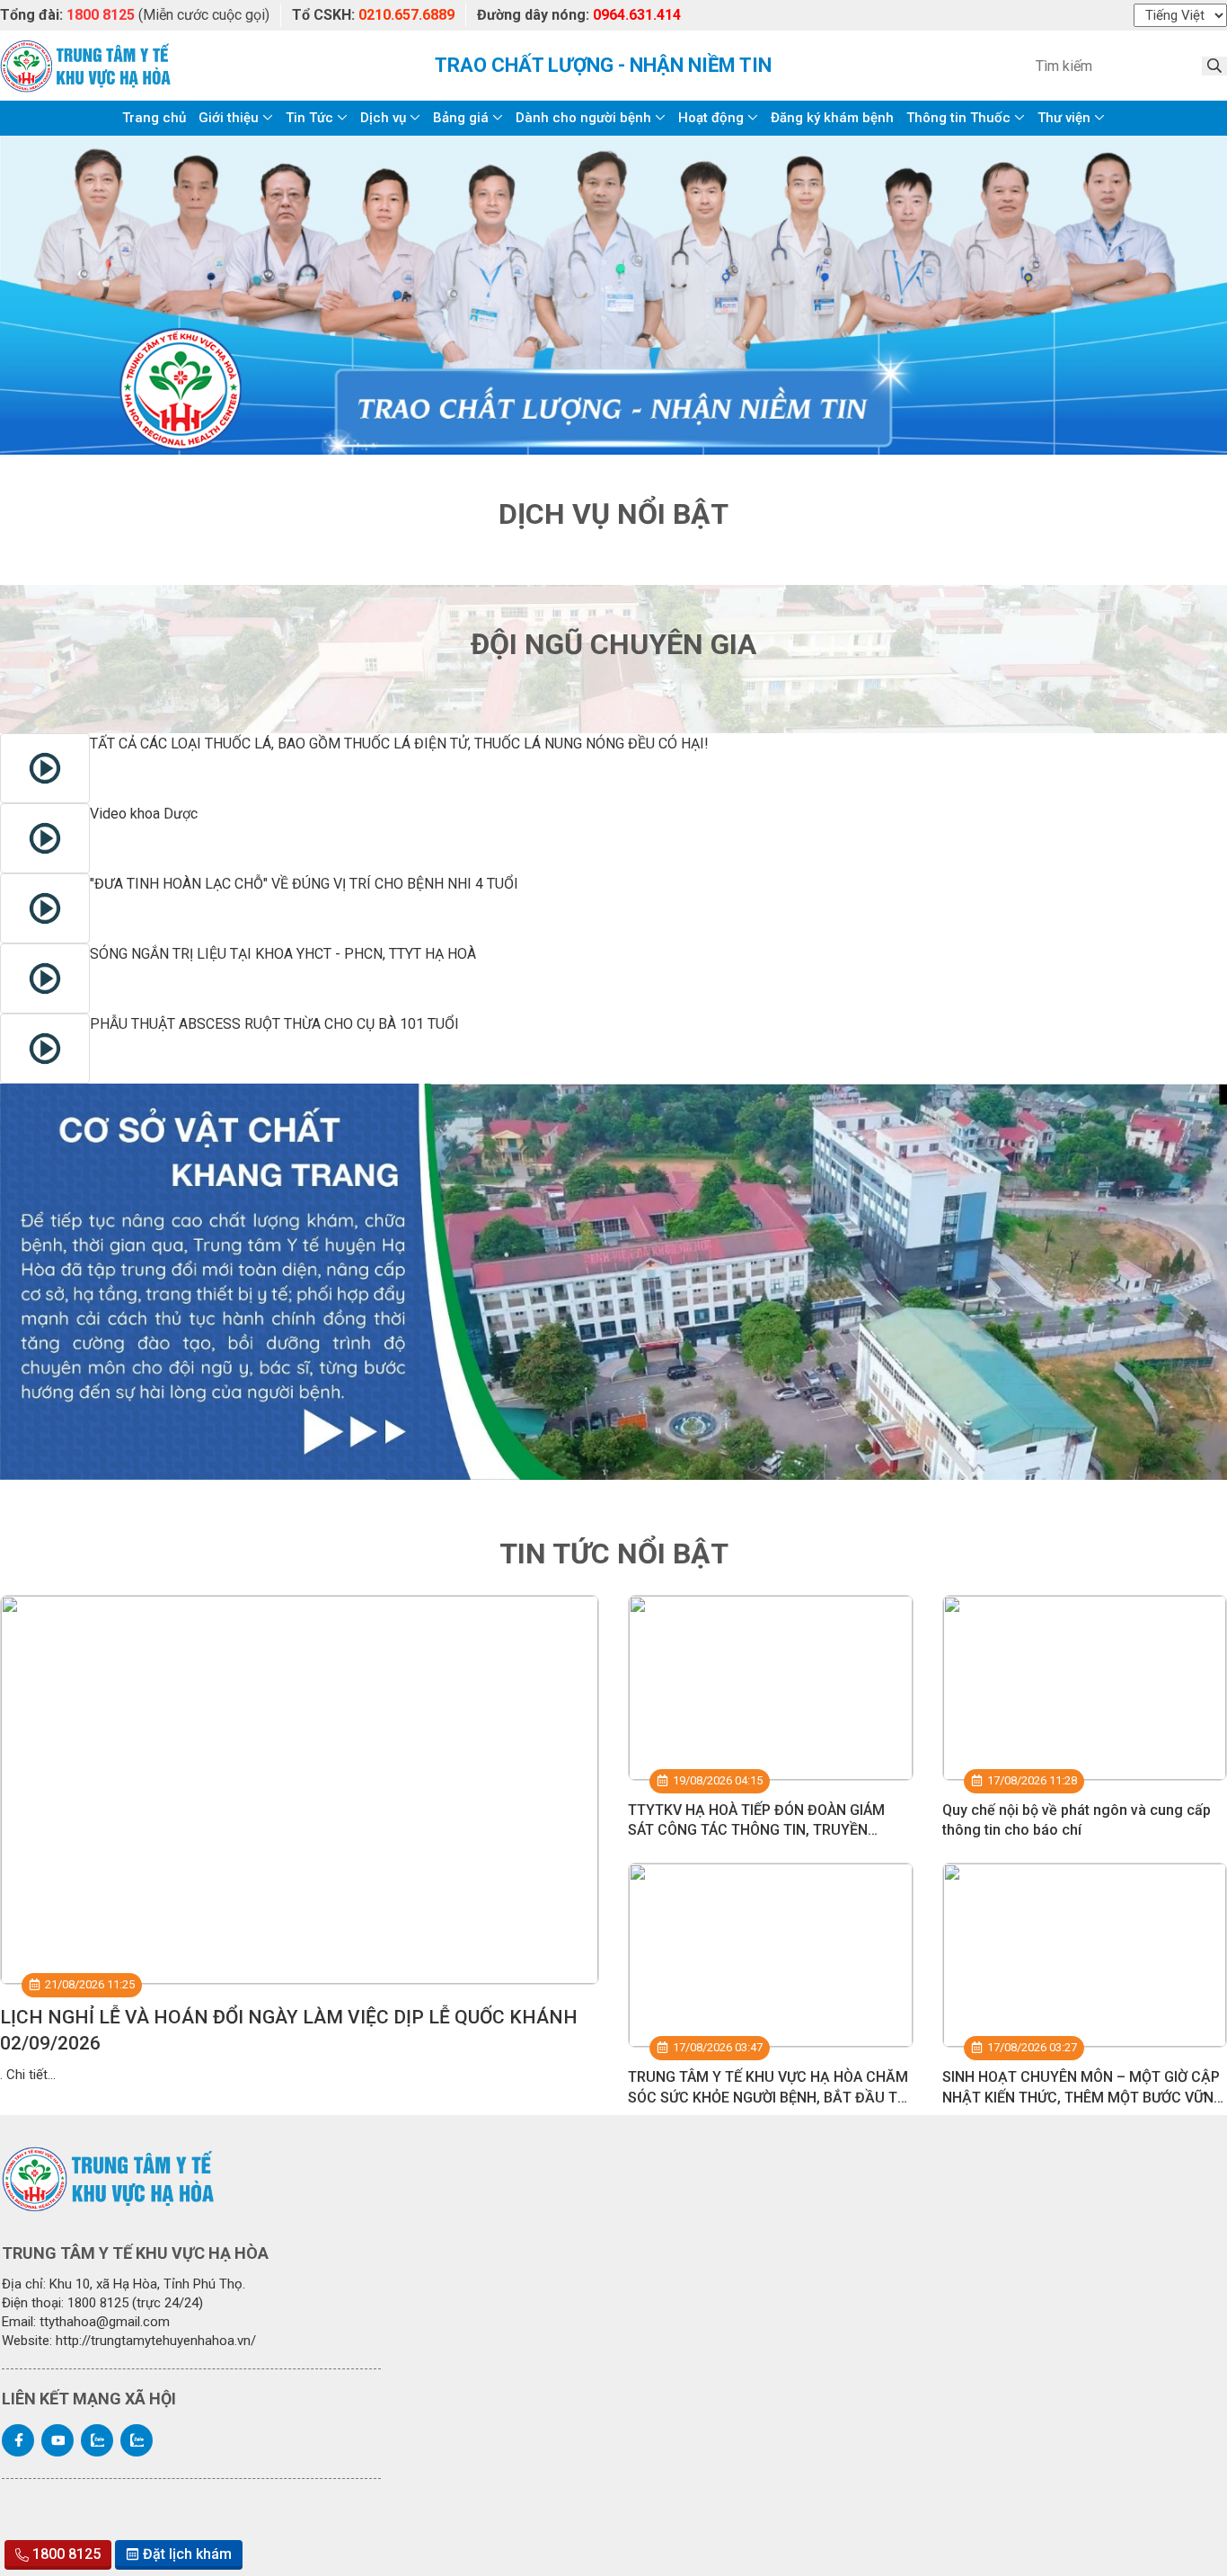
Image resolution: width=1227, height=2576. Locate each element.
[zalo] (97, 2440)
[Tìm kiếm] (1214, 66)
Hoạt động (711, 118)
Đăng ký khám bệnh (832, 118)
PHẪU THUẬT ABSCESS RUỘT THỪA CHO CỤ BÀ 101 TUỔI (274, 1024)
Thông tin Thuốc (958, 118)
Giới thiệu (229, 118)
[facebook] (18, 2440)
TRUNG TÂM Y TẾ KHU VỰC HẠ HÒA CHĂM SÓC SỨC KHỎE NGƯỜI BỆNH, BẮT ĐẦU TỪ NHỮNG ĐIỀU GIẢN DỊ (768, 2097)
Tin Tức (309, 118)
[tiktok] (137, 2440)
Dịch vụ (383, 118)
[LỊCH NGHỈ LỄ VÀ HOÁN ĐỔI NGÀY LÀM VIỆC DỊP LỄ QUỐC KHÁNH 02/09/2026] (300, 1790)
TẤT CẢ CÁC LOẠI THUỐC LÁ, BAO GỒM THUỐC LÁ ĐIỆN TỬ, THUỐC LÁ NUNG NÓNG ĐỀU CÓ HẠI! (399, 744)
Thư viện (1064, 118)
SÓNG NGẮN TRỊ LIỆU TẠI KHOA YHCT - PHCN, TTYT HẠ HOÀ (283, 954)
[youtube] (57, 2440)
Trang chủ (154, 118)
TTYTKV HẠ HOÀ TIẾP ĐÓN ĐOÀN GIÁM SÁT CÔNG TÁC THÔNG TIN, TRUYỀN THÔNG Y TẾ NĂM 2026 (756, 1830)
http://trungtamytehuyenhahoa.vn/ (156, 2341)
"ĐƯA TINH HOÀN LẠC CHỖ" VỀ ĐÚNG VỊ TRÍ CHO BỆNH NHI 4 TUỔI (304, 884)
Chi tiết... (31, 2075)
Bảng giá (461, 118)
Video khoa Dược (144, 814)
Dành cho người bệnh (583, 118)
